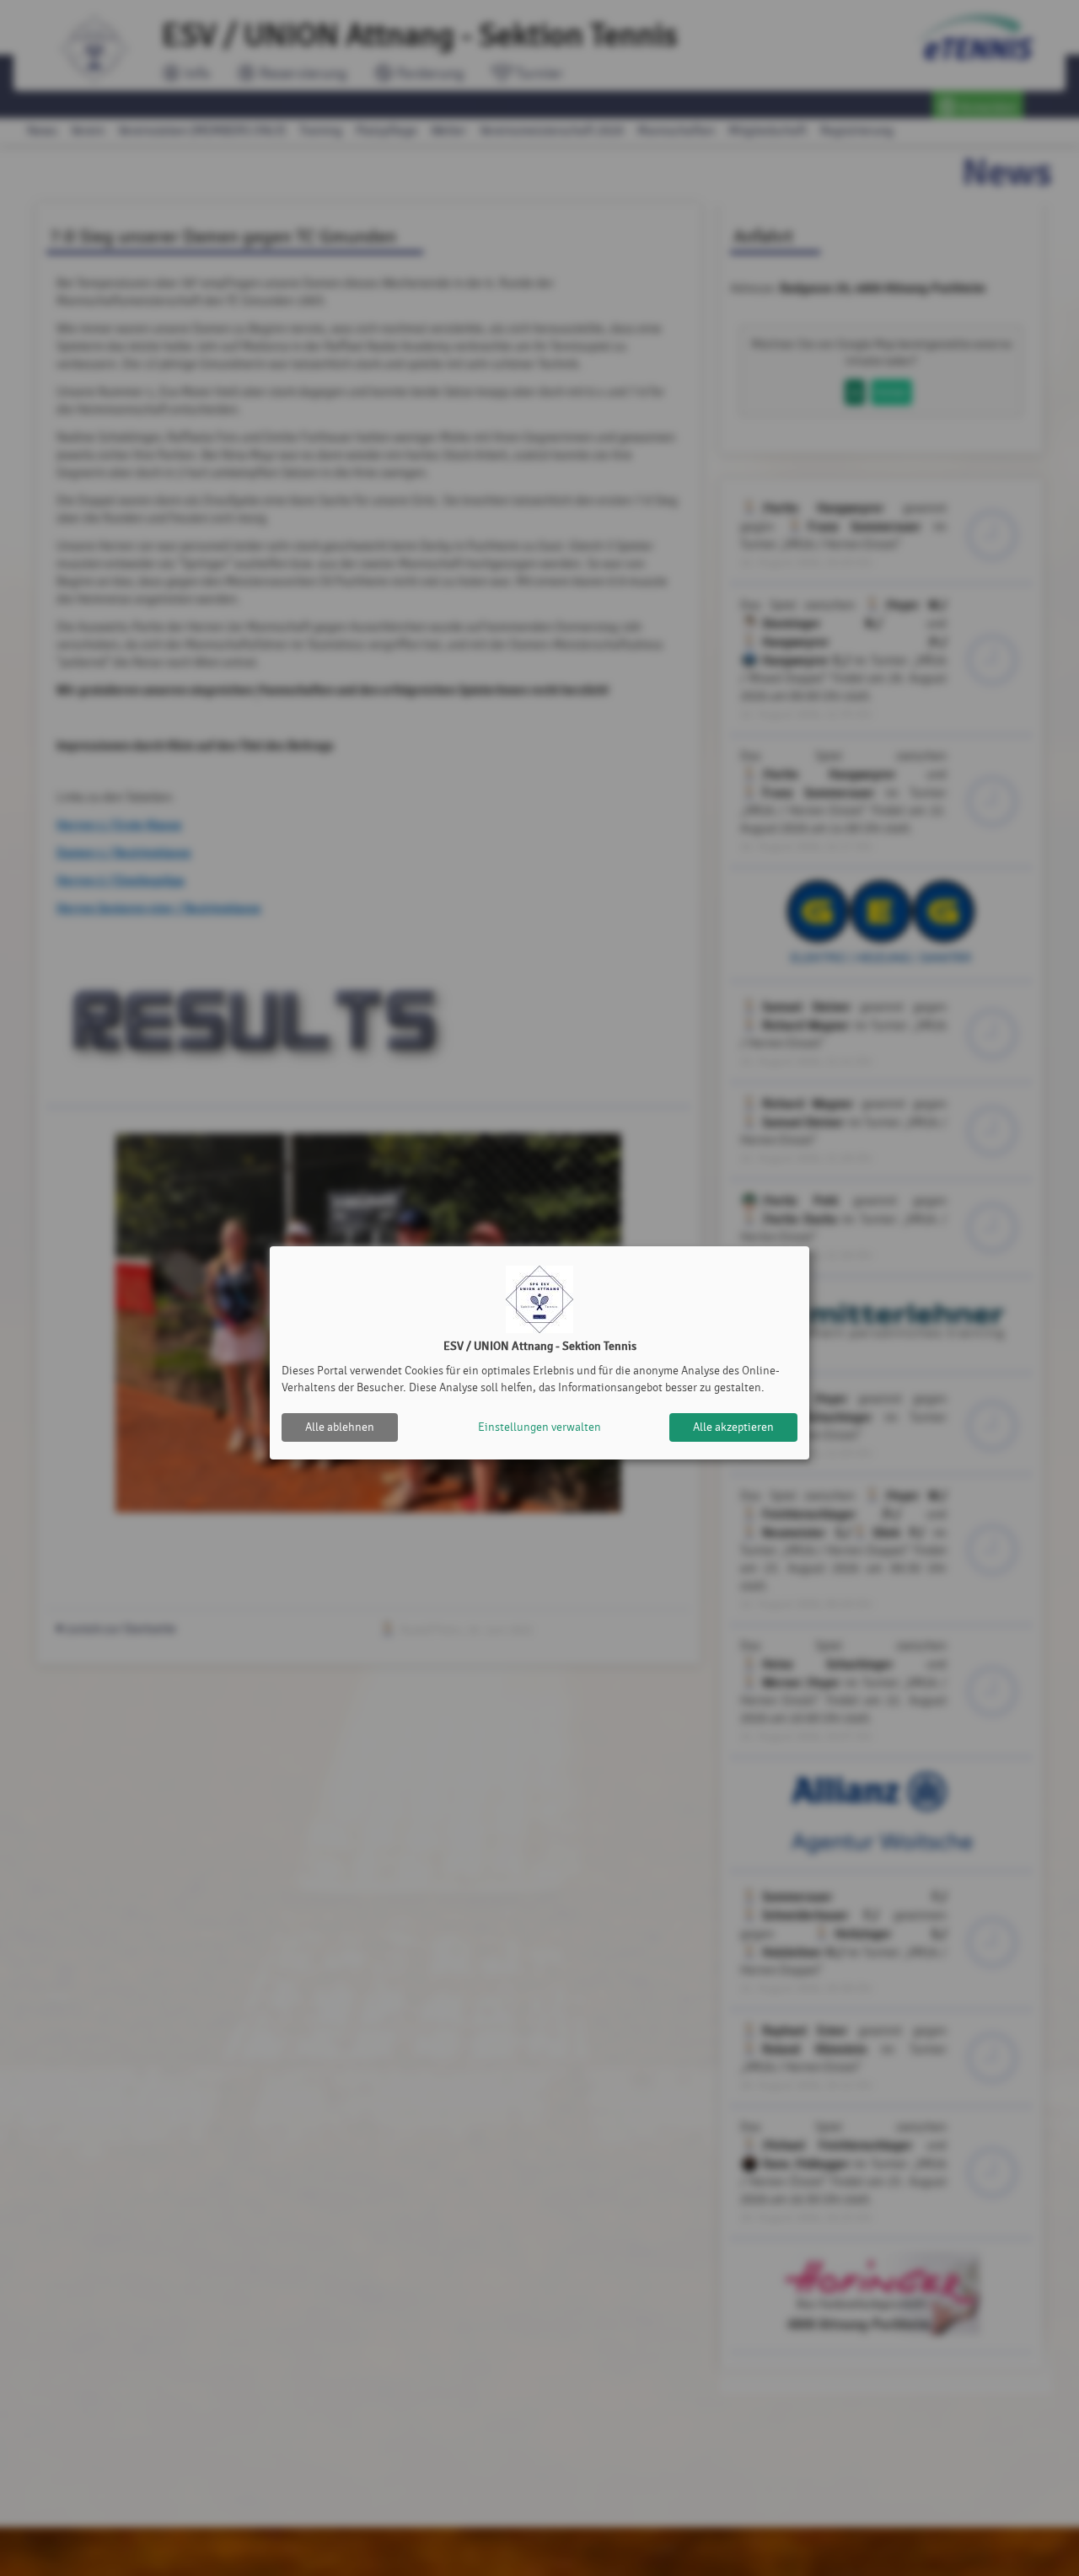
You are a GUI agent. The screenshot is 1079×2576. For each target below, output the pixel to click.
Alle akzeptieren (733, 1427)
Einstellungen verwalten (539, 1427)
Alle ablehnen (340, 1427)
